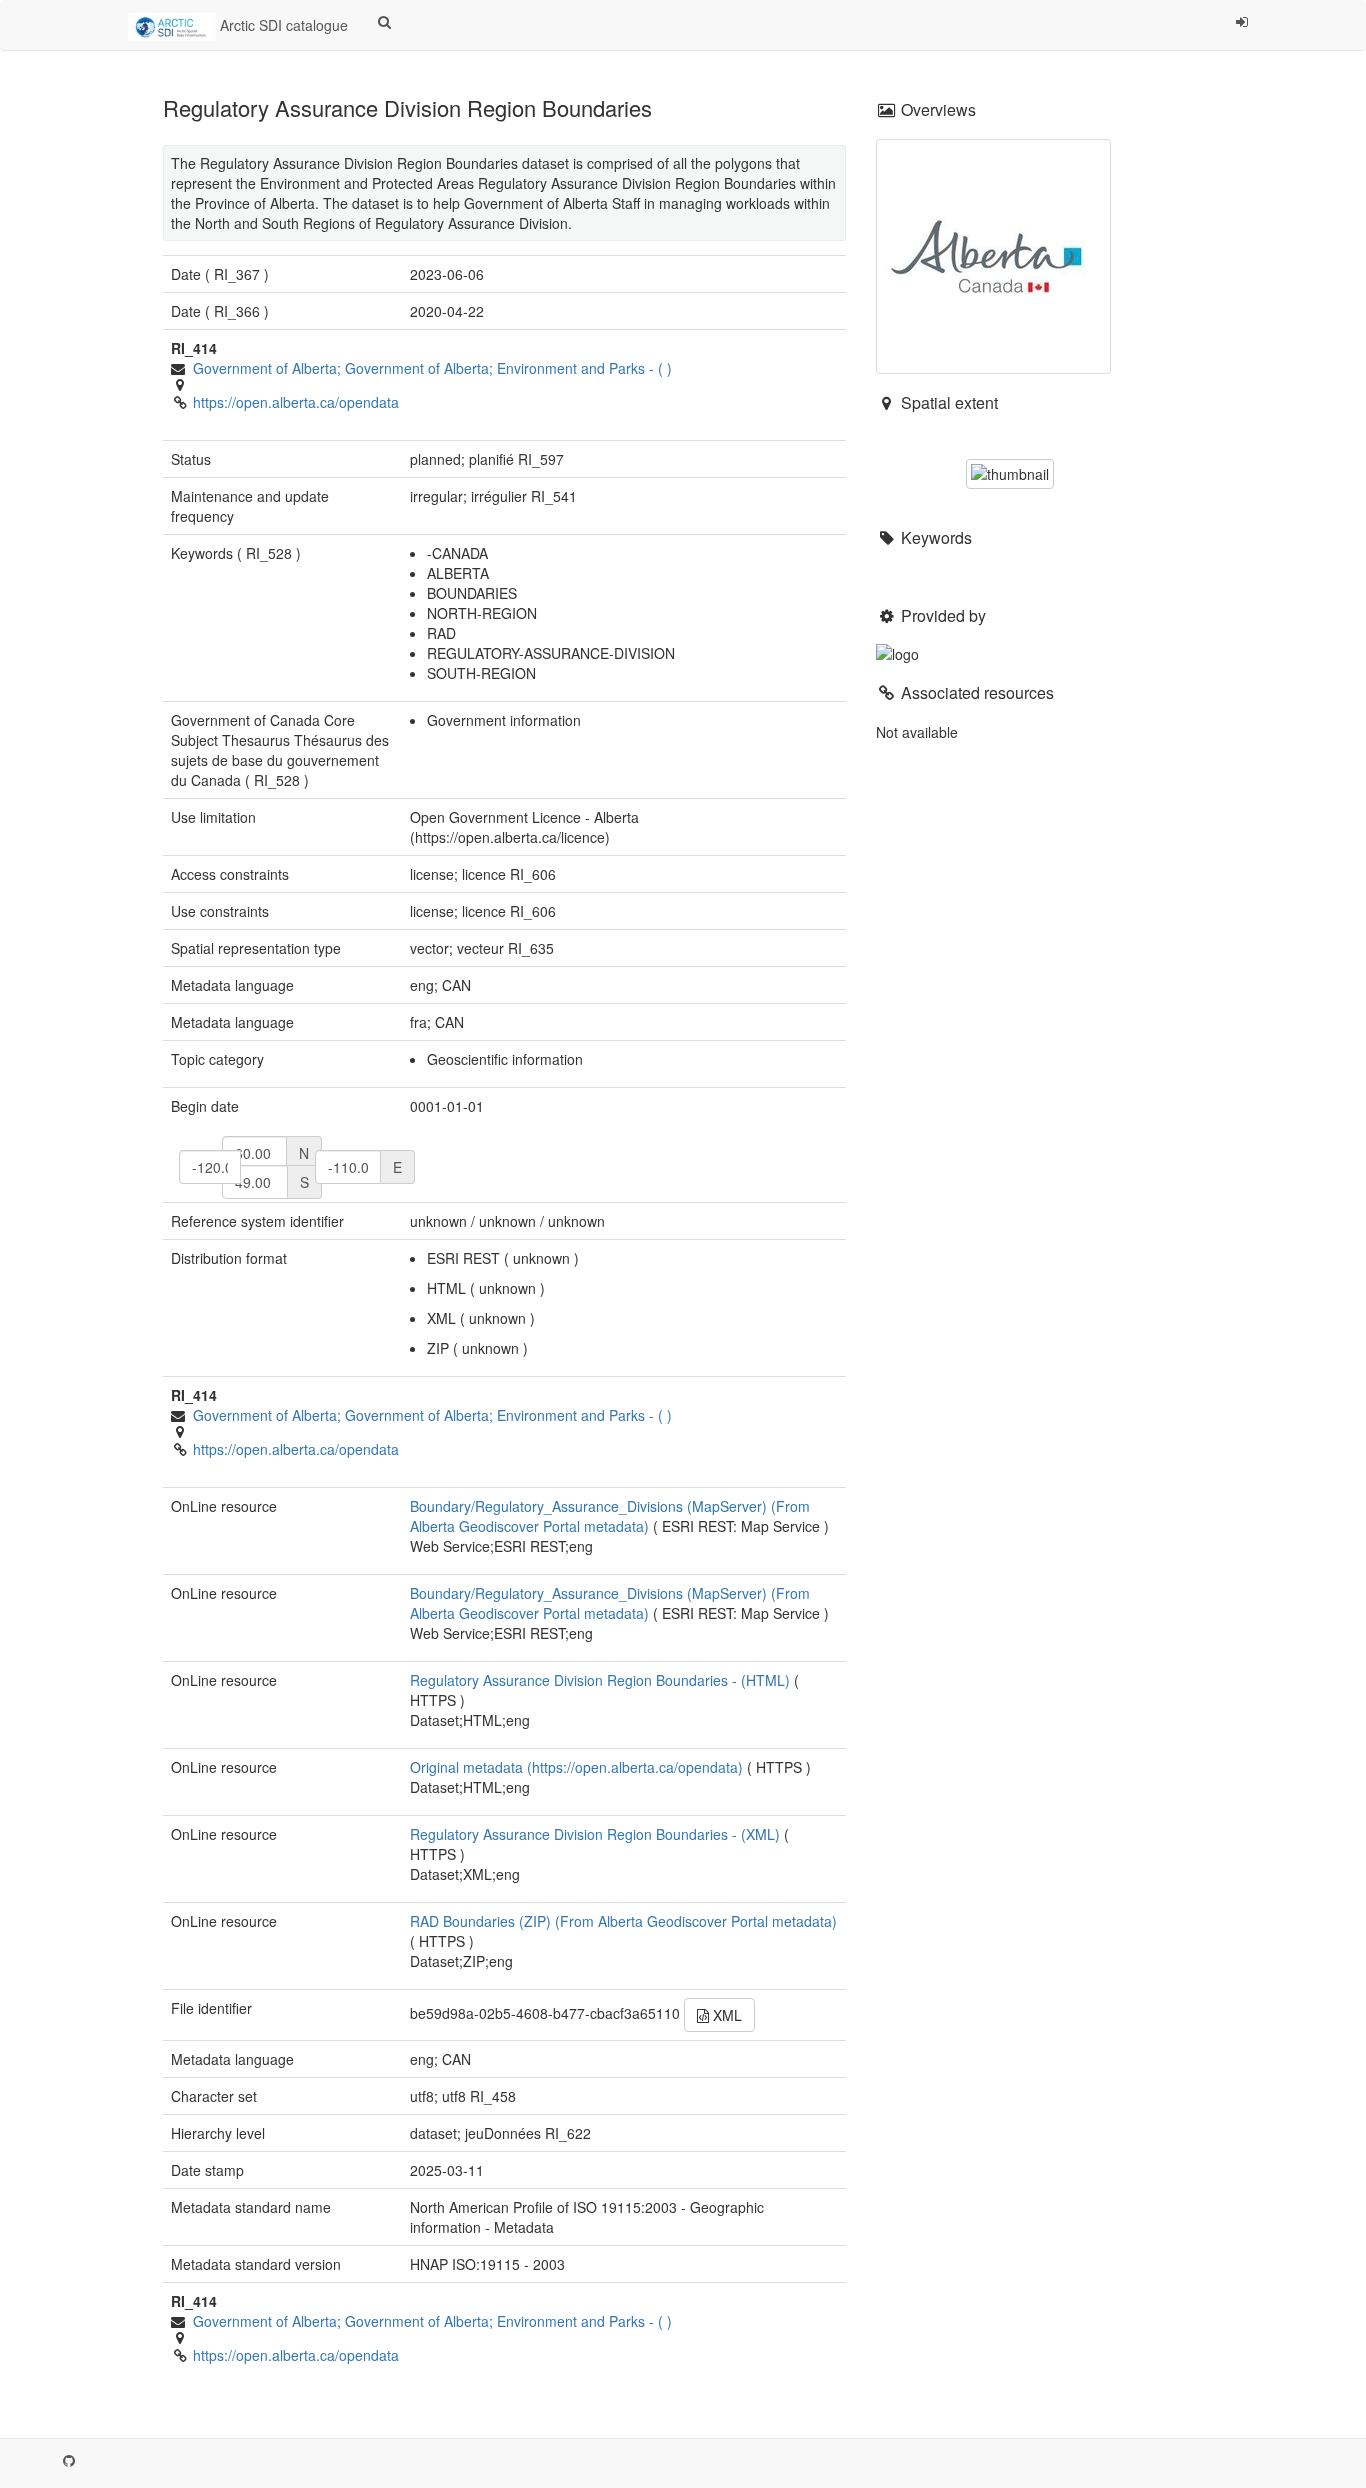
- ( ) (432, 368)
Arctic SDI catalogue (282, 25)
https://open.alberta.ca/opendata (296, 402)
